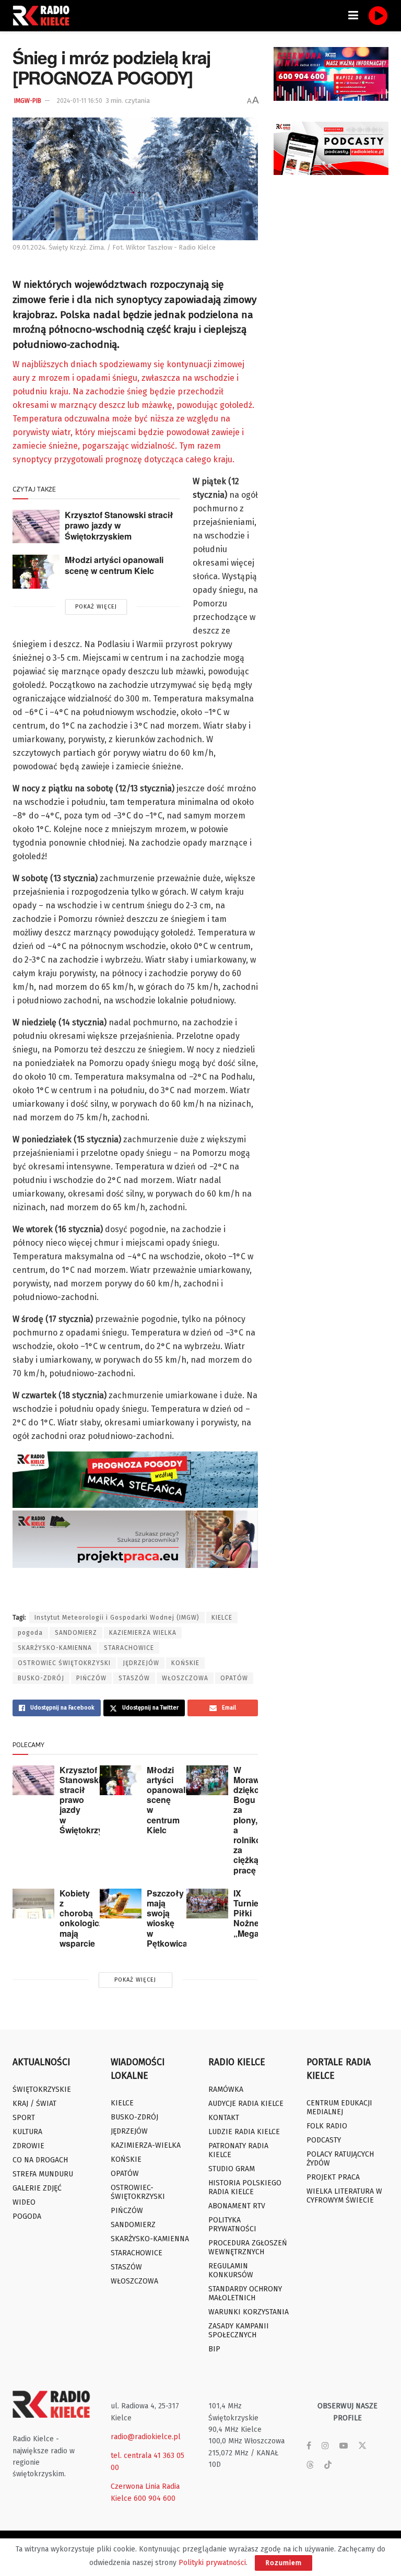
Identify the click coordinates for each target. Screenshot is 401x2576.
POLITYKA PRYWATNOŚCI (232, 2224)
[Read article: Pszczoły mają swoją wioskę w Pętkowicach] (121, 1904)
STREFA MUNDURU (43, 2174)
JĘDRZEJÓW (141, 1663)
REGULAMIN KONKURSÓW (231, 2270)
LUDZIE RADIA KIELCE (244, 2132)
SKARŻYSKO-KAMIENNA (55, 1648)
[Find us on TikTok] (328, 2466)
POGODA (27, 2216)
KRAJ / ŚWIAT (34, 2104)
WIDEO (24, 2202)
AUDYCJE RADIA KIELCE (246, 2104)
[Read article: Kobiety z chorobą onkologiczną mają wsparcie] (33, 1904)
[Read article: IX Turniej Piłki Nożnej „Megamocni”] (207, 1904)
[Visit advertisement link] (331, 74)
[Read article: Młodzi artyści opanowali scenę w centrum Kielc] (36, 571)
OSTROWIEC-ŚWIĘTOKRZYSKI (138, 2192)
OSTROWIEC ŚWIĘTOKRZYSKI (64, 1663)
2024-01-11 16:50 (80, 101)
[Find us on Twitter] (362, 2446)
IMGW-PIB (28, 101)
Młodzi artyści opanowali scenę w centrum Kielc (114, 565)
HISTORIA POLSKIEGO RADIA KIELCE (245, 2187)
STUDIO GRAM (232, 2169)
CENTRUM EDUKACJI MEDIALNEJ (339, 2107)
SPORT (24, 2118)
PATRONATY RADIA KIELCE (238, 2150)
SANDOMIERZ (76, 1633)
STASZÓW (134, 1678)
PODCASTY (324, 2140)
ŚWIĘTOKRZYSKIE (42, 2089)
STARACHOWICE (129, 1648)
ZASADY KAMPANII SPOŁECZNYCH (239, 2331)
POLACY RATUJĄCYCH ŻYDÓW (340, 2159)
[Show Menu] (353, 16)
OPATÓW (234, 1678)
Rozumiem (284, 2563)
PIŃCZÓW (91, 1678)
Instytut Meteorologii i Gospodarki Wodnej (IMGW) (117, 1618)
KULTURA (27, 2132)
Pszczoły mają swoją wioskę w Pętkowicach (172, 1918)
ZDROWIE (28, 2146)
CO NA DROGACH (40, 2160)
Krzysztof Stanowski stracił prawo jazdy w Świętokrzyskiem (119, 525)
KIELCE (222, 1618)
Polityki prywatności (212, 2563)
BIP (214, 2349)
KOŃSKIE (185, 1663)
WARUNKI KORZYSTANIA (249, 2312)
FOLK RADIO (327, 2126)
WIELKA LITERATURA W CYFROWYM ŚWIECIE (344, 2196)
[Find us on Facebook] (309, 2446)
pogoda (30, 1633)
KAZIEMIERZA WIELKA (143, 1633)
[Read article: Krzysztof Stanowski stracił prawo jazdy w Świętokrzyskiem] (36, 526)
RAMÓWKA (226, 2089)
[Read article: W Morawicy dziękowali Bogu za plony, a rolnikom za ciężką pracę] (207, 1780)
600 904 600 (155, 2498)
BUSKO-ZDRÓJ (41, 1678)
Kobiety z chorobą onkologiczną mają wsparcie (86, 1918)
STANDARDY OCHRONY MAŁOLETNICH (245, 2293)
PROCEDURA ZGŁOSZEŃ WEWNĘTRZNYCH (248, 2247)
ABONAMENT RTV (237, 2206)
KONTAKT (224, 2118)
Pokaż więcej (96, 607)
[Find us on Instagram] (325, 2446)
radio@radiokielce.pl (146, 2437)
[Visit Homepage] (44, 16)
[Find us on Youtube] (344, 2446)
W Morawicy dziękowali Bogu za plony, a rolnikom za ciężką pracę (254, 1820)
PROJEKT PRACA (333, 2177)
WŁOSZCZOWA (185, 1678)
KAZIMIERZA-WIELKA (146, 2145)
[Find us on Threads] (310, 2466)
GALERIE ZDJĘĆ (37, 2188)
